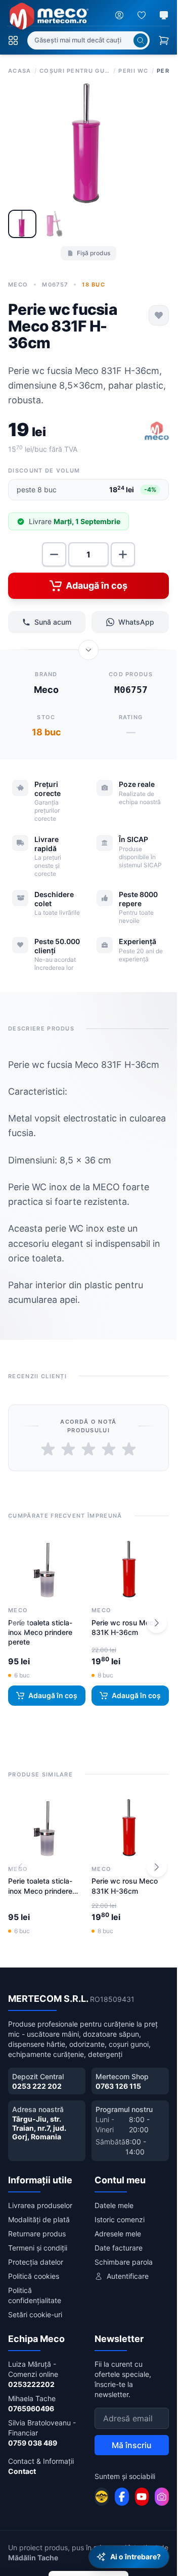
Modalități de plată (39, 2219)
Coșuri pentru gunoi (75, 71)
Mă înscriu (132, 2445)
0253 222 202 (37, 2086)
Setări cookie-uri (35, 2314)
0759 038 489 (33, 2443)
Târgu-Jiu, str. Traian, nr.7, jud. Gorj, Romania (39, 2128)
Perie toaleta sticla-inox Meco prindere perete (40, 1632)
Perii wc (133, 71)
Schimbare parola (124, 2262)
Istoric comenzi (120, 2219)
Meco (18, 285)
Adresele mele (118, 2234)
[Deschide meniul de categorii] (13, 40)
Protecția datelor (36, 2262)
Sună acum (53, 622)
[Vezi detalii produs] (88, 650)
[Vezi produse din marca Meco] (157, 432)
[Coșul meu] (164, 40)
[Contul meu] (119, 15)
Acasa (20, 71)
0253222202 (31, 2384)
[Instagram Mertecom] (162, 2497)
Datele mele (114, 2205)
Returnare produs (37, 2234)
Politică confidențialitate (35, 2295)
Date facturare (119, 2248)
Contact (22, 2471)
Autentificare (128, 2276)
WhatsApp (136, 622)
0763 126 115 (118, 2086)
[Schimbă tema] (164, 15)
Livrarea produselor (40, 2205)
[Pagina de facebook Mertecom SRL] (122, 2497)
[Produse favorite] (142, 15)
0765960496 (31, 2408)
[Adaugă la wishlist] (159, 315)
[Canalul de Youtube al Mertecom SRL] (142, 2497)
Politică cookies (34, 2276)
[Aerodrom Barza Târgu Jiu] (102, 2497)
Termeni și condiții (38, 2248)
